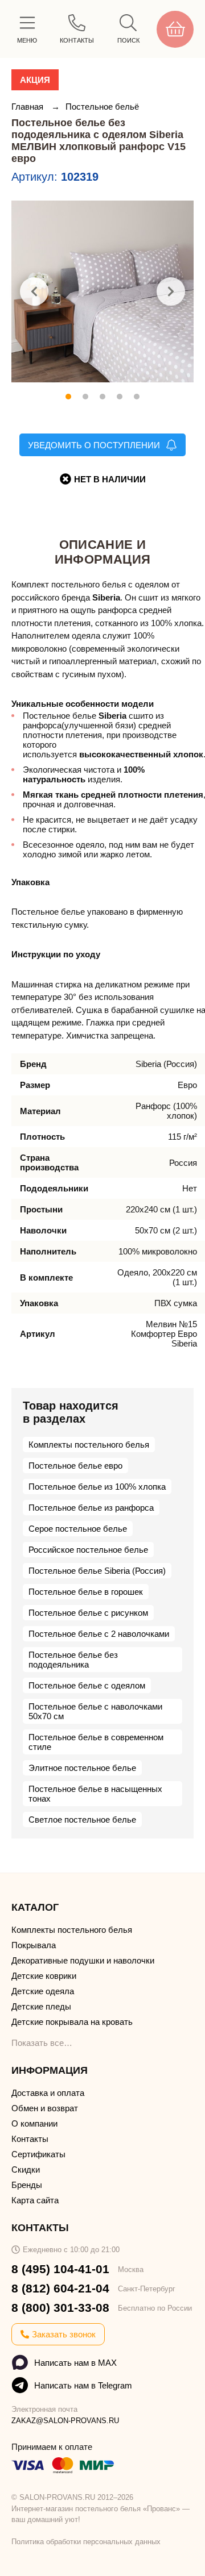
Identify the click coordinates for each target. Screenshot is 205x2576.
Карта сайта (35, 2200)
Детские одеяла (43, 1991)
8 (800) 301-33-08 (60, 2308)
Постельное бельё (102, 107)
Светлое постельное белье (82, 1820)
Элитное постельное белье (82, 1768)
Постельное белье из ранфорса (91, 1508)
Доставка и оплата (48, 2093)
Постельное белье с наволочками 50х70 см (95, 1711)
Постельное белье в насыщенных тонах (95, 1794)
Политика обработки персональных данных (86, 2542)
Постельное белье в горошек (86, 1592)
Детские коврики (44, 1976)
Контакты (30, 2139)
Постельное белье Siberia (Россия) (97, 1571)
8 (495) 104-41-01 (60, 2269)
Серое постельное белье (78, 1529)
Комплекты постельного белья (89, 1445)
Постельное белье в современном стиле (96, 1742)
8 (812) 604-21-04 (60, 2288)
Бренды (27, 2185)
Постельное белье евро (75, 1466)
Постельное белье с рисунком (88, 1613)
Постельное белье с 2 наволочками (99, 1634)
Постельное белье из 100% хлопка (97, 1487)
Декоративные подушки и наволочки (83, 1960)
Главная (28, 107)
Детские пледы (41, 2006)
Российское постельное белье (88, 1550)
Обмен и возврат (45, 2108)
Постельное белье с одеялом (87, 1685)
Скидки (26, 2169)
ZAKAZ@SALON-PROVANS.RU (65, 2421)
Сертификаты (38, 2154)
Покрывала (34, 1945)
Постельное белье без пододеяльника (73, 1660)
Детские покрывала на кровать (72, 2022)
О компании (34, 2123)
